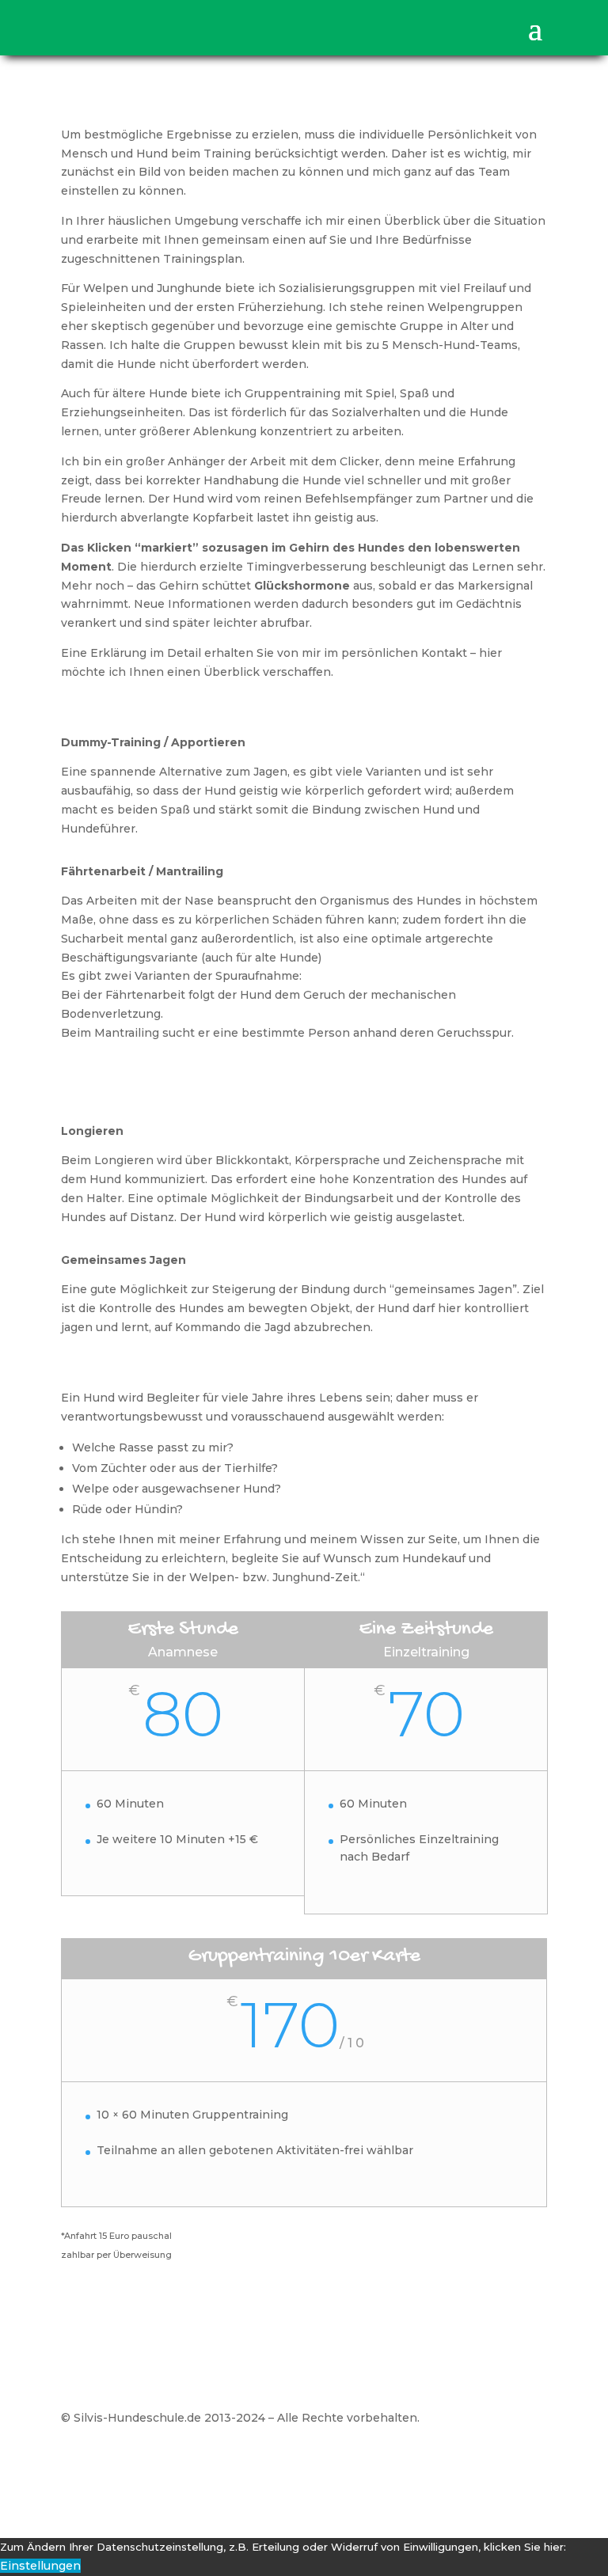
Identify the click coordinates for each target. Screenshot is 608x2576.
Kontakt (524, 2464)
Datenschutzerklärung (419, 2464)
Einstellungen (40, 2566)
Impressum (304, 2464)
